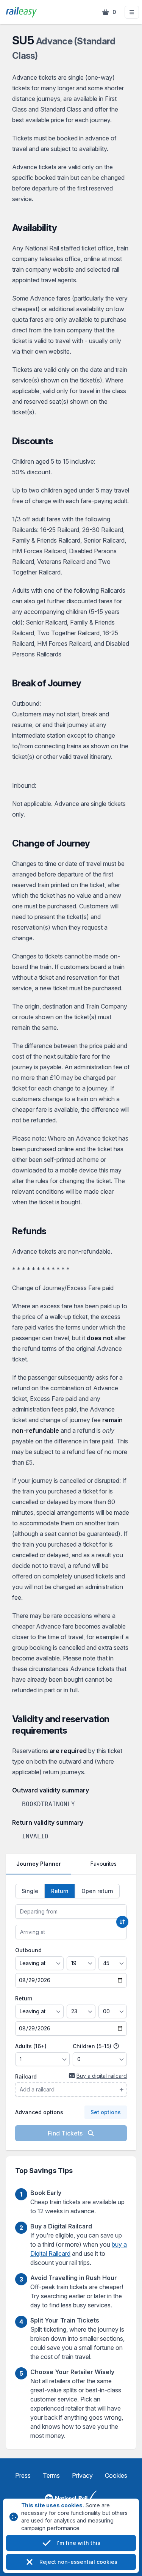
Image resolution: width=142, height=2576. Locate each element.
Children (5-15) (93, 2046)
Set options (106, 2112)
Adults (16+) (31, 2046)
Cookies (116, 2475)
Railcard (26, 2076)
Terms (51, 2475)
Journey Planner (39, 1864)
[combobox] (71, 1912)
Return (24, 1998)
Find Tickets (66, 2133)
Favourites (104, 1864)
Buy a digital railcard (102, 2076)
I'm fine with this (78, 2543)
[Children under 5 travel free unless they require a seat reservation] (116, 2046)
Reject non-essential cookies (78, 2562)
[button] (132, 12)
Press (23, 2475)
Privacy (82, 2475)
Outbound (28, 1950)
